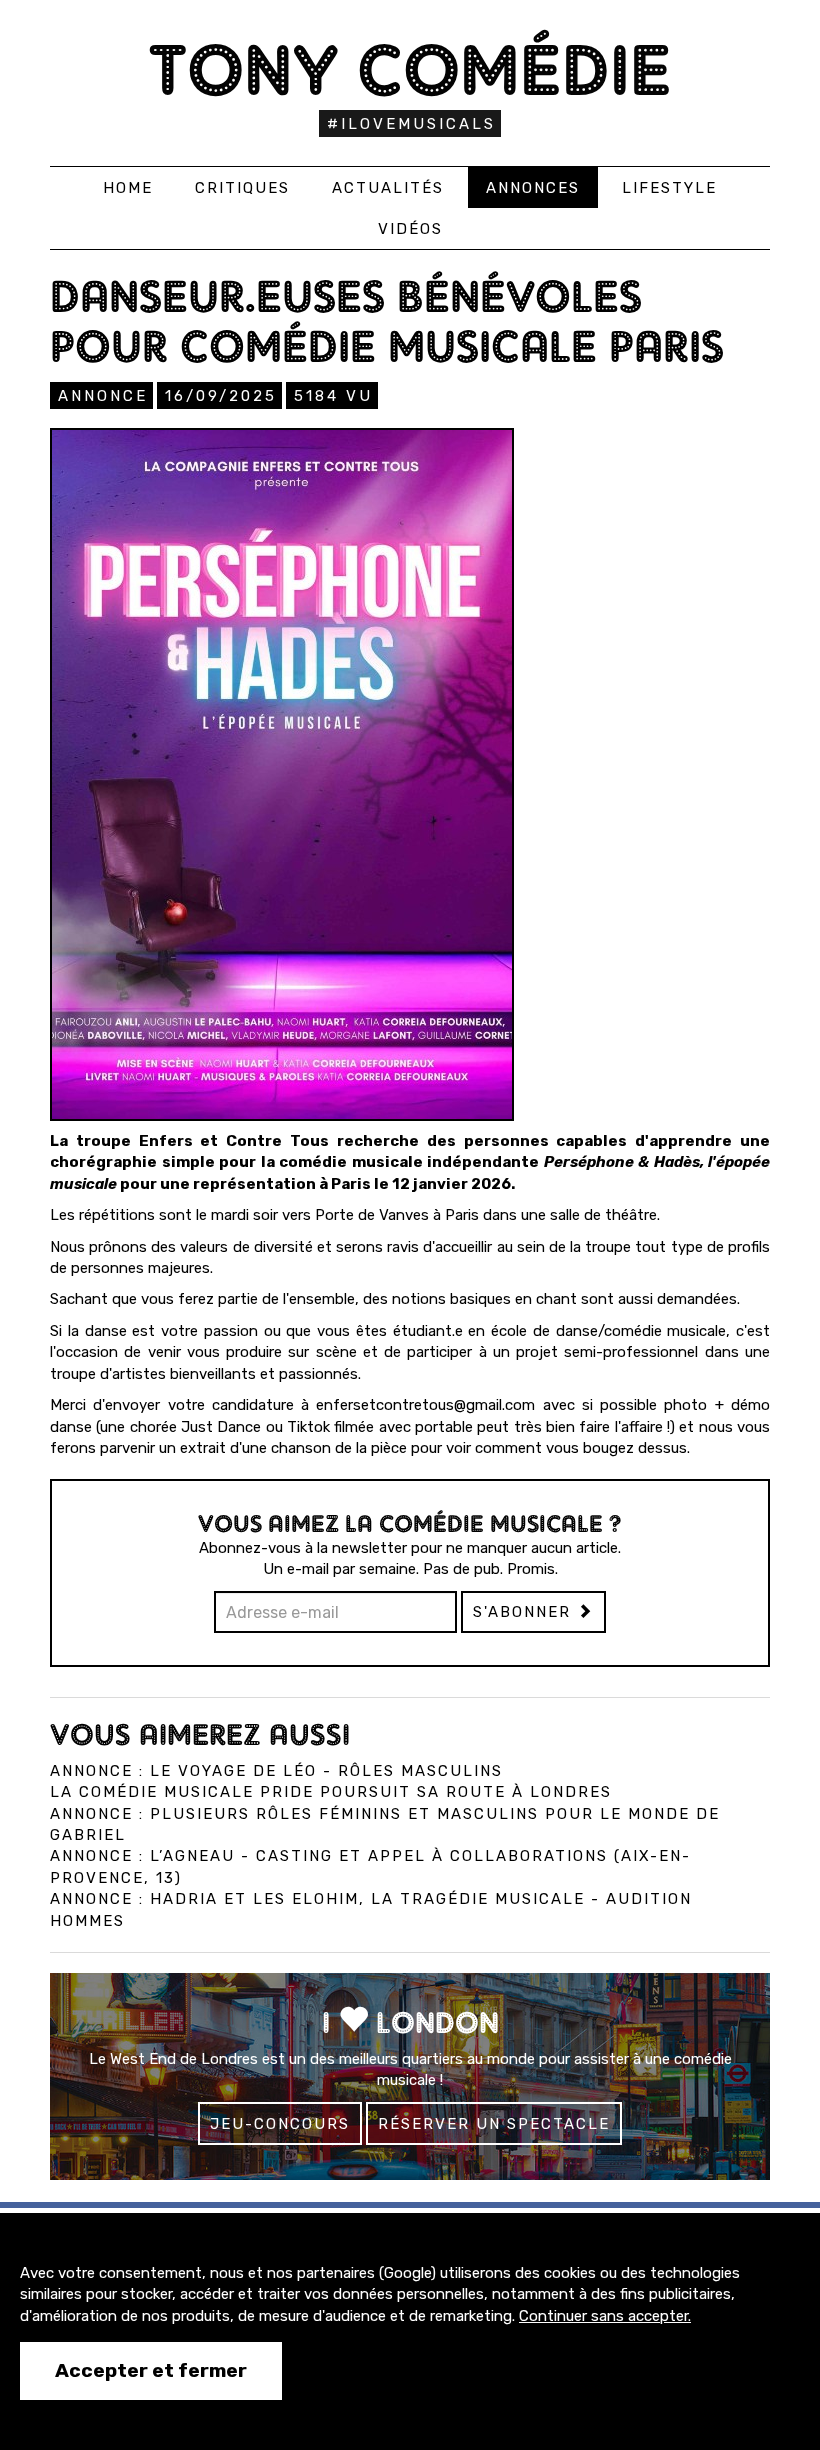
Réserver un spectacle (494, 2124)
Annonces (533, 188)
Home (128, 188)
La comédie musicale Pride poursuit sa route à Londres (331, 1792)
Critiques (242, 188)
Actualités (388, 188)
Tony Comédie (410, 69)
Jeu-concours (280, 2124)
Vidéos (410, 229)
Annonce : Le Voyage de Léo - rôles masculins (276, 1771)
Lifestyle (669, 188)
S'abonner (525, 1612)
